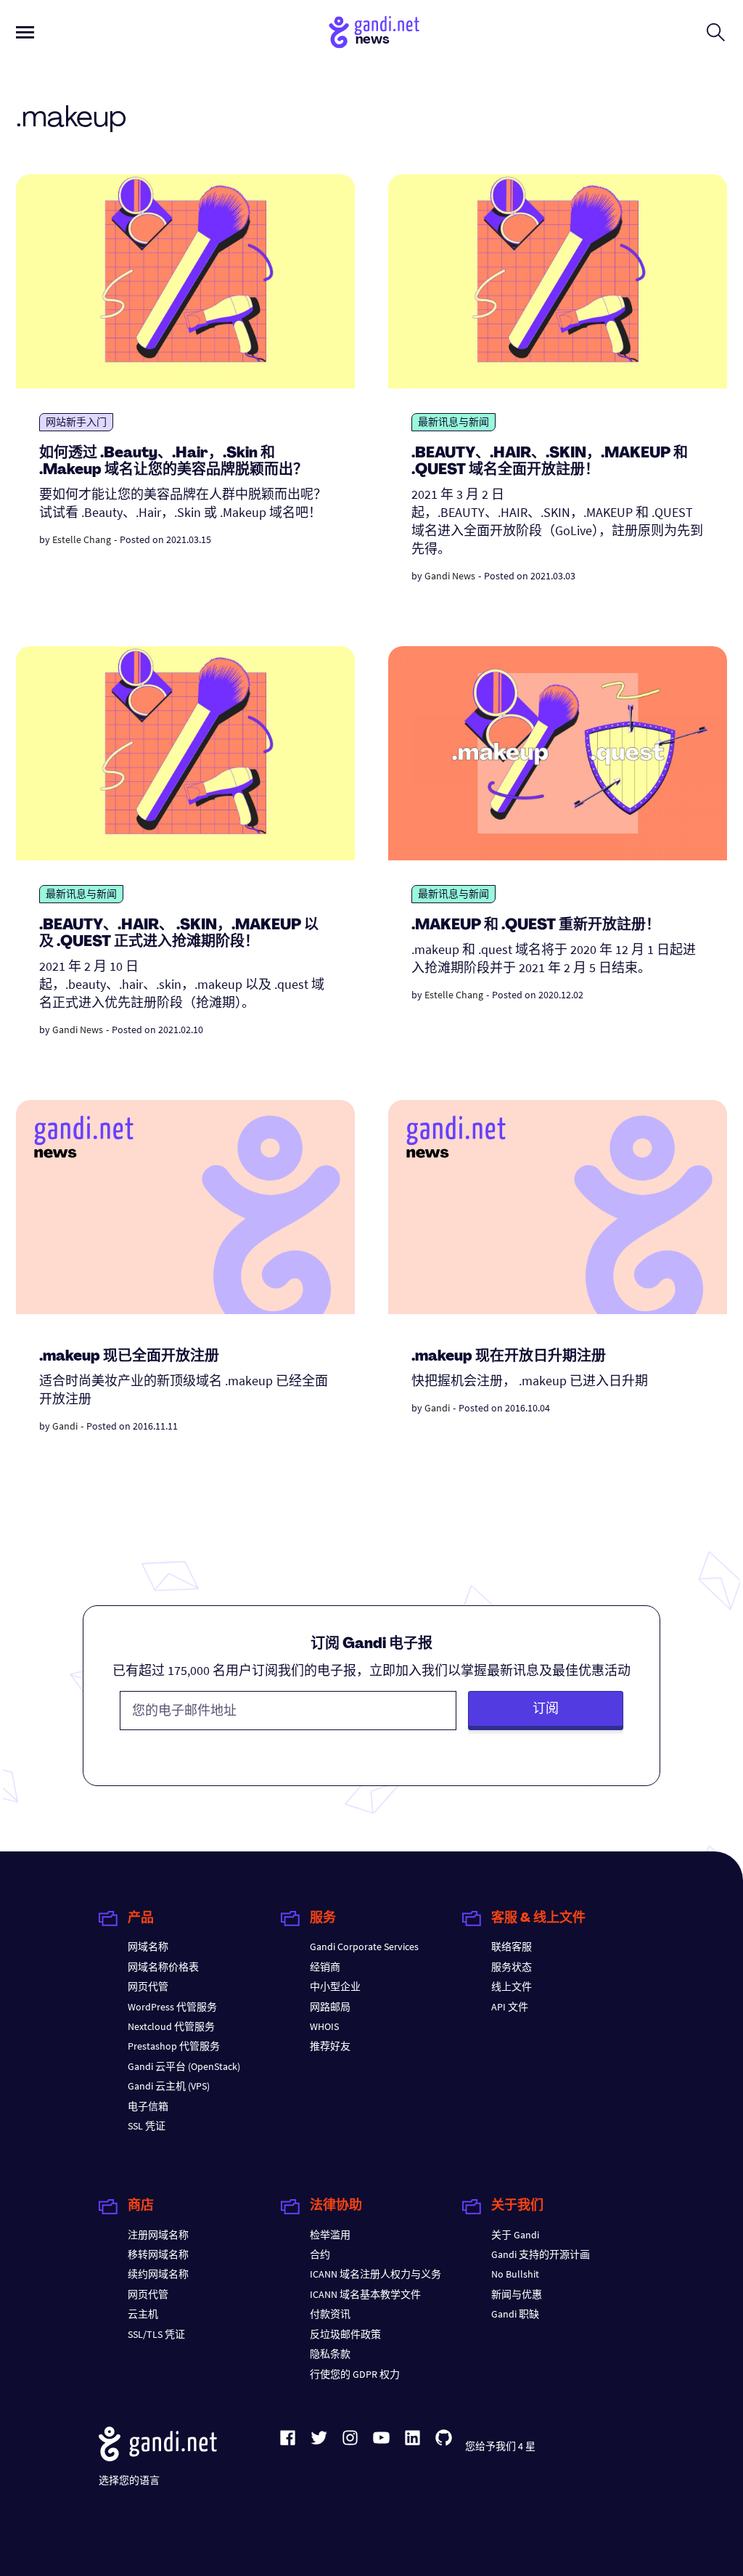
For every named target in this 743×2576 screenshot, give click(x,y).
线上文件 (512, 1986)
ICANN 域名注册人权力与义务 (375, 2274)
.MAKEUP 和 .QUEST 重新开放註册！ (536, 926)
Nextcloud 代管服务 (171, 2026)
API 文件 (510, 2007)
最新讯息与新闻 (453, 422)
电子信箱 (148, 2106)
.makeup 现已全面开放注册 (129, 1357)
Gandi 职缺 (515, 2314)
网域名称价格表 (163, 1967)
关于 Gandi (515, 2235)
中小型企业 (335, 1986)
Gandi (65, 1426)
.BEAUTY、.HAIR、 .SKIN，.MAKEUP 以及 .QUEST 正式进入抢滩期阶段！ (179, 934)
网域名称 (148, 1947)
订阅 (546, 1708)
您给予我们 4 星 (500, 2446)
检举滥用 (330, 2235)
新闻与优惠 (517, 2294)
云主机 (143, 2314)
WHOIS (324, 2026)
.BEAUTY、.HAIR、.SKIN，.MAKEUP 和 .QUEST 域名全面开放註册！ (550, 462)
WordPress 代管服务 (172, 2007)
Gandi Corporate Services (364, 1947)
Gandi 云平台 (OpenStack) (184, 2066)
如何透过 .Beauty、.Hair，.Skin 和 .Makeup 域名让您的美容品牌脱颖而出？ (173, 462)
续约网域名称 (158, 2274)
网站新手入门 (76, 422)
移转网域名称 (158, 2254)
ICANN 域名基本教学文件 (365, 2294)
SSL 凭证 (147, 2126)
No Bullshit (515, 2274)
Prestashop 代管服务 (174, 2046)
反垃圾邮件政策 (345, 2334)
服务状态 (512, 1967)
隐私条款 (330, 2354)
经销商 (325, 1967)
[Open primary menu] (25, 32)
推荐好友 (330, 2046)
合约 (320, 2254)
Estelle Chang (82, 539)
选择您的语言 (129, 2480)
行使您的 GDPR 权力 (355, 2374)
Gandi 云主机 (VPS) (169, 2086)
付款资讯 (330, 2314)
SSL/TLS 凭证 (156, 2334)
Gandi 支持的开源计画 (541, 2254)
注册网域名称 (158, 2235)
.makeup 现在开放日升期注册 (509, 1357)
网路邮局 (330, 2007)
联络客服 (512, 1947)
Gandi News (450, 576)
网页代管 (148, 1986)
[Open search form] (716, 32)
